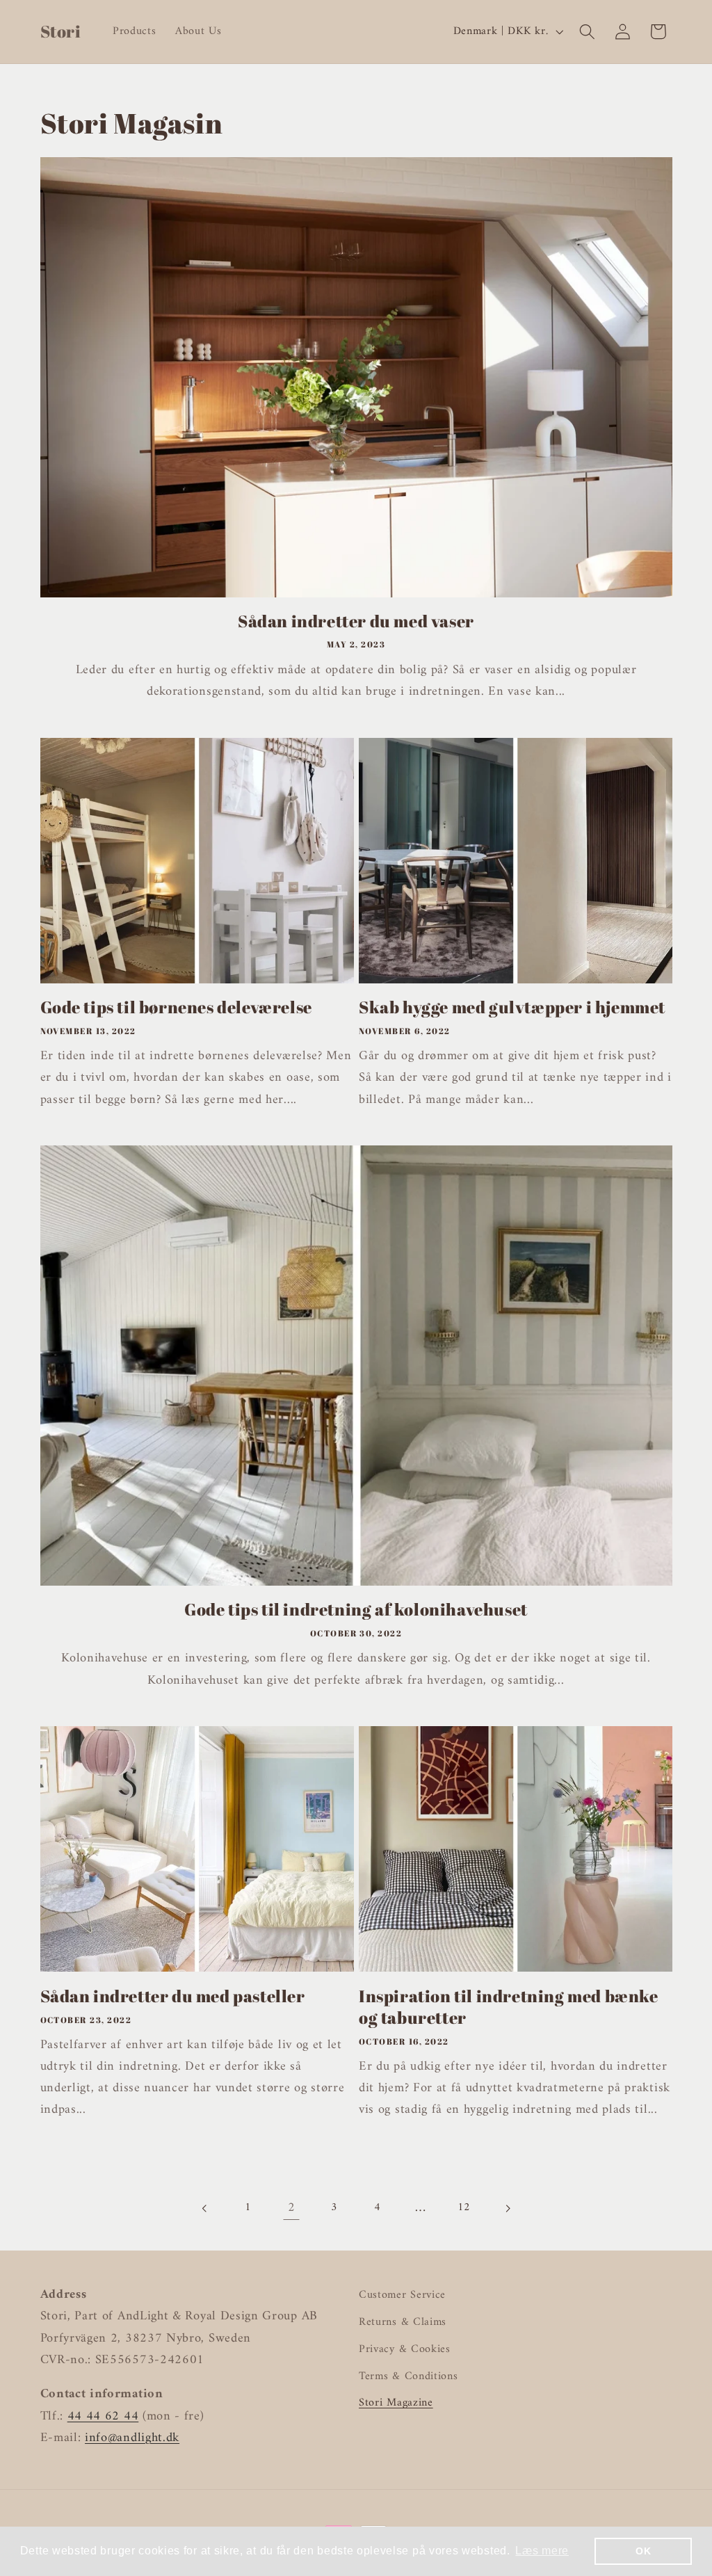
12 (464, 2207)
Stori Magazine (396, 2403)
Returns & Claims (403, 2322)
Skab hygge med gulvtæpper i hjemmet (512, 1007)
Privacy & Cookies (405, 2349)
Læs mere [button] (542, 2551)
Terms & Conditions (408, 2376)
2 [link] (292, 2208)
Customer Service (402, 2295)
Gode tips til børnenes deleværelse (176, 1007)
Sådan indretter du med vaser (356, 621)
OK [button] (643, 2551)
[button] (587, 32)
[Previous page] (205, 2208)
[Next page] (507, 2208)
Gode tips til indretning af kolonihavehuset (356, 1610)
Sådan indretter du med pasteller (173, 1996)
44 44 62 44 (103, 2416)
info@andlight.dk (132, 2438)
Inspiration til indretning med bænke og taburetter (509, 2007)
